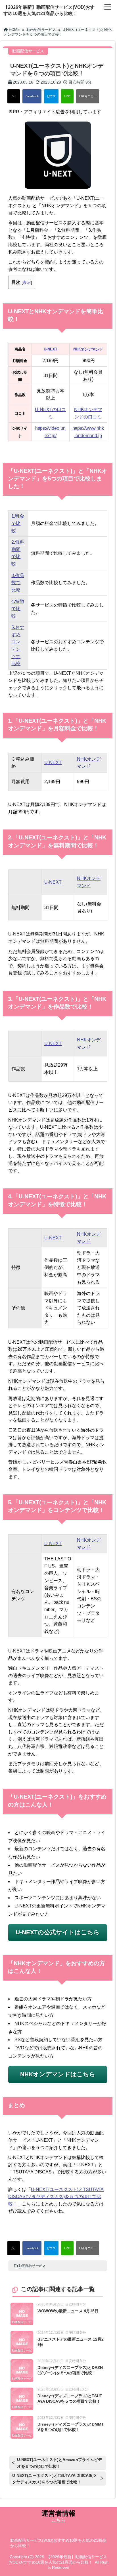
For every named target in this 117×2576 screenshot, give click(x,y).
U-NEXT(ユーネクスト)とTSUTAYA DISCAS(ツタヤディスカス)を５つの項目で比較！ (56, 2197)
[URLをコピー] (88, 96)
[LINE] (67, 96)
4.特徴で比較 (18, 609)
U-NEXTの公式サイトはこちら (58, 1932)
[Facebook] (32, 96)
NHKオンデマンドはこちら (58, 2074)
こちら (58, 2520)
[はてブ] (51, 96)
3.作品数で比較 (18, 583)
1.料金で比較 (18, 523)
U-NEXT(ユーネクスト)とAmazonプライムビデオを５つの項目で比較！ (59, 2463)
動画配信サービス (32, 2266)
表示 (27, 282)
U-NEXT (53, 762)
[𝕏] (14, 96)
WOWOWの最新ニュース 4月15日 (68, 2311)
